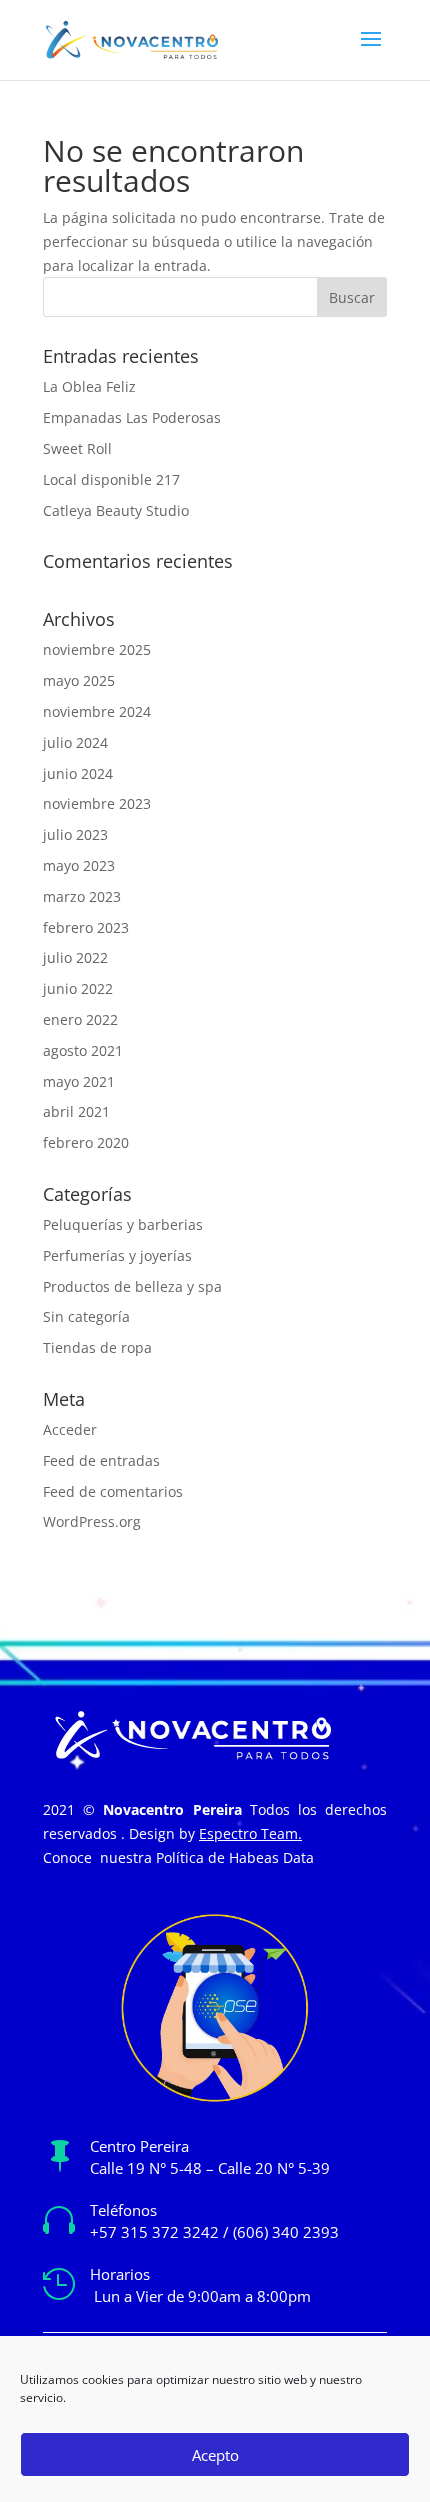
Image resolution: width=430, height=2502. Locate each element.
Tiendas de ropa (97, 1347)
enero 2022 (80, 1019)
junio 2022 (78, 988)
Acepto (215, 2455)
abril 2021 (76, 1111)
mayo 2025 (79, 680)
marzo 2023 (82, 896)
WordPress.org (92, 1521)
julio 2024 (75, 742)
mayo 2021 (79, 1081)
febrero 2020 (86, 1142)
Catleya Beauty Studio (116, 510)
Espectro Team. (250, 1833)
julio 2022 (75, 957)
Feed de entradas (101, 1460)
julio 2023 (75, 834)
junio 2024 (78, 773)
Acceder (70, 1429)
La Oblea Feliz (89, 386)
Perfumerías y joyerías (117, 1255)
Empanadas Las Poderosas (132, 417)
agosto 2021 (83, 1050)
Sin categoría (86, 1316)
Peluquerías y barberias (123, 1224)
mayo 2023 (79, 865)
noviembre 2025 (97, 649)
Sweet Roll (77, 448)
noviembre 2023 (97, 803)
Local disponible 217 (111, 479)
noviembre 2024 (97, 711)
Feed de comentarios (113, 1491)
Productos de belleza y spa (132, 1286)
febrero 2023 (86, 927)
